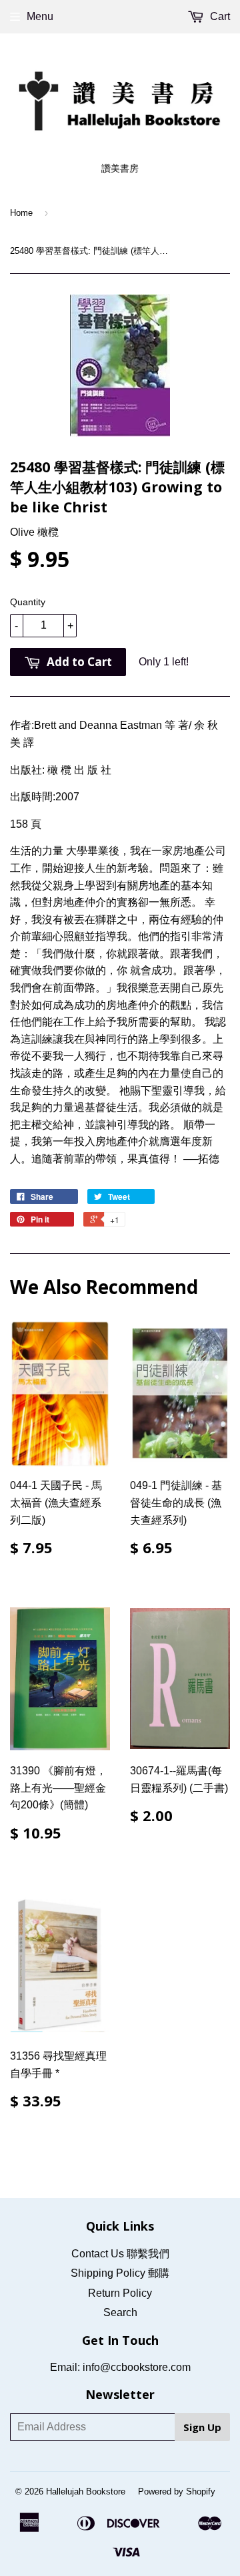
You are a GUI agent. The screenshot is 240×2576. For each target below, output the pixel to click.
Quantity (28, 602)
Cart (219, 16)
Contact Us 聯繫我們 (120, 2254)
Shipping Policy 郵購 (120, 2273)
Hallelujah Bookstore (86, 2491)
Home (21, 213)
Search (120, 2312)
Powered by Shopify (177, 2491)
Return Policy (120, 2293)
